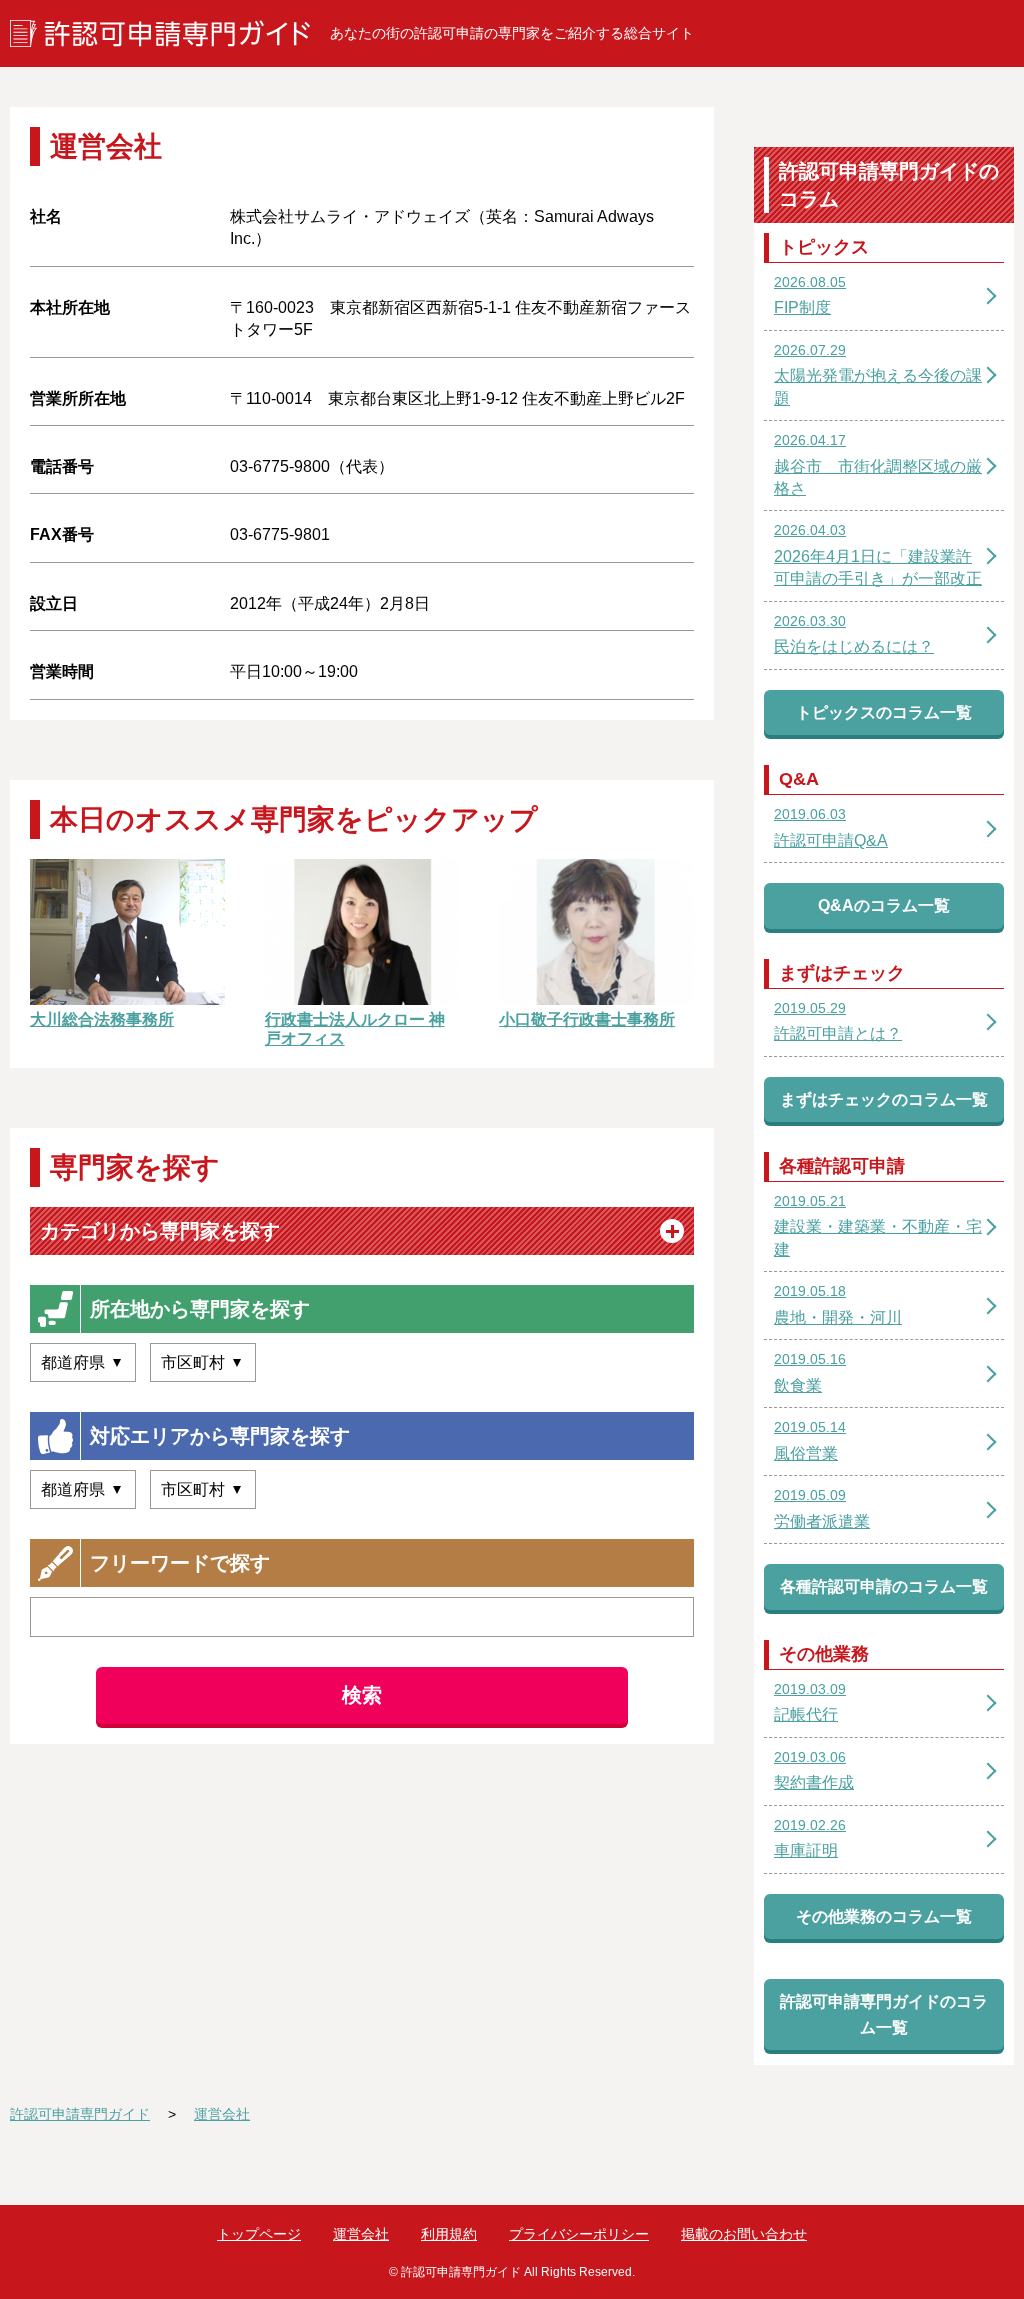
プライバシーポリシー (579, 2234)
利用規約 (449, 2234)
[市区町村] (203, 1362)
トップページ (259, 2234)
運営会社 (361, 2234)
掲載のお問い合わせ (744, 2234)
